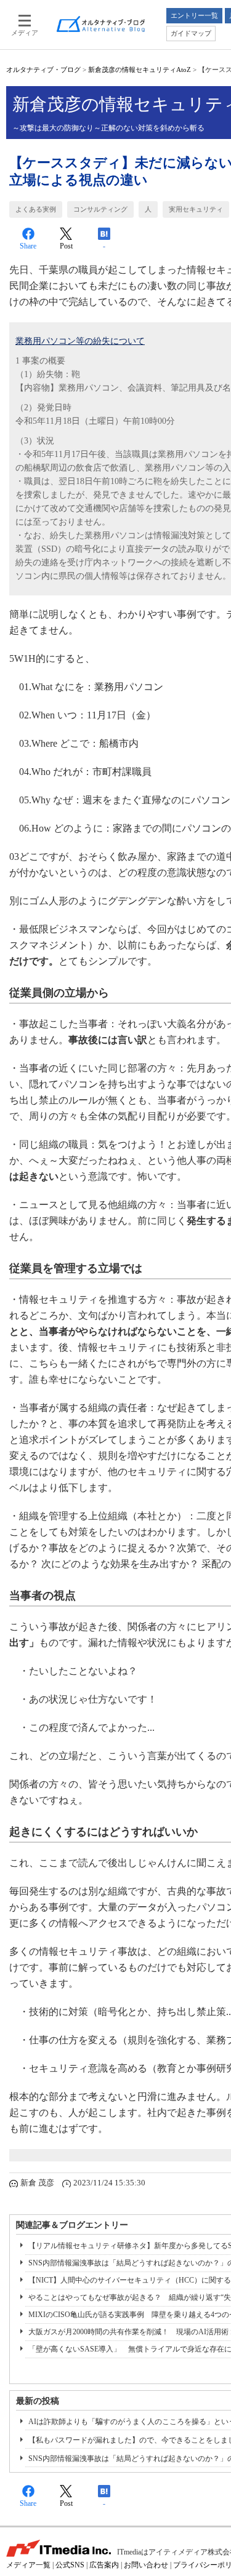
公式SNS (70, 2565)
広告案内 (104, 2565)
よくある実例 (36, 209)
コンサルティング (100, 209)
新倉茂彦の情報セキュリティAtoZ (140, 70)
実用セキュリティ (196, 209)
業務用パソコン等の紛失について (80, 341)
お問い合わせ (146, 2565)
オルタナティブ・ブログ (43, 70)
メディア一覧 (28, 2565)
